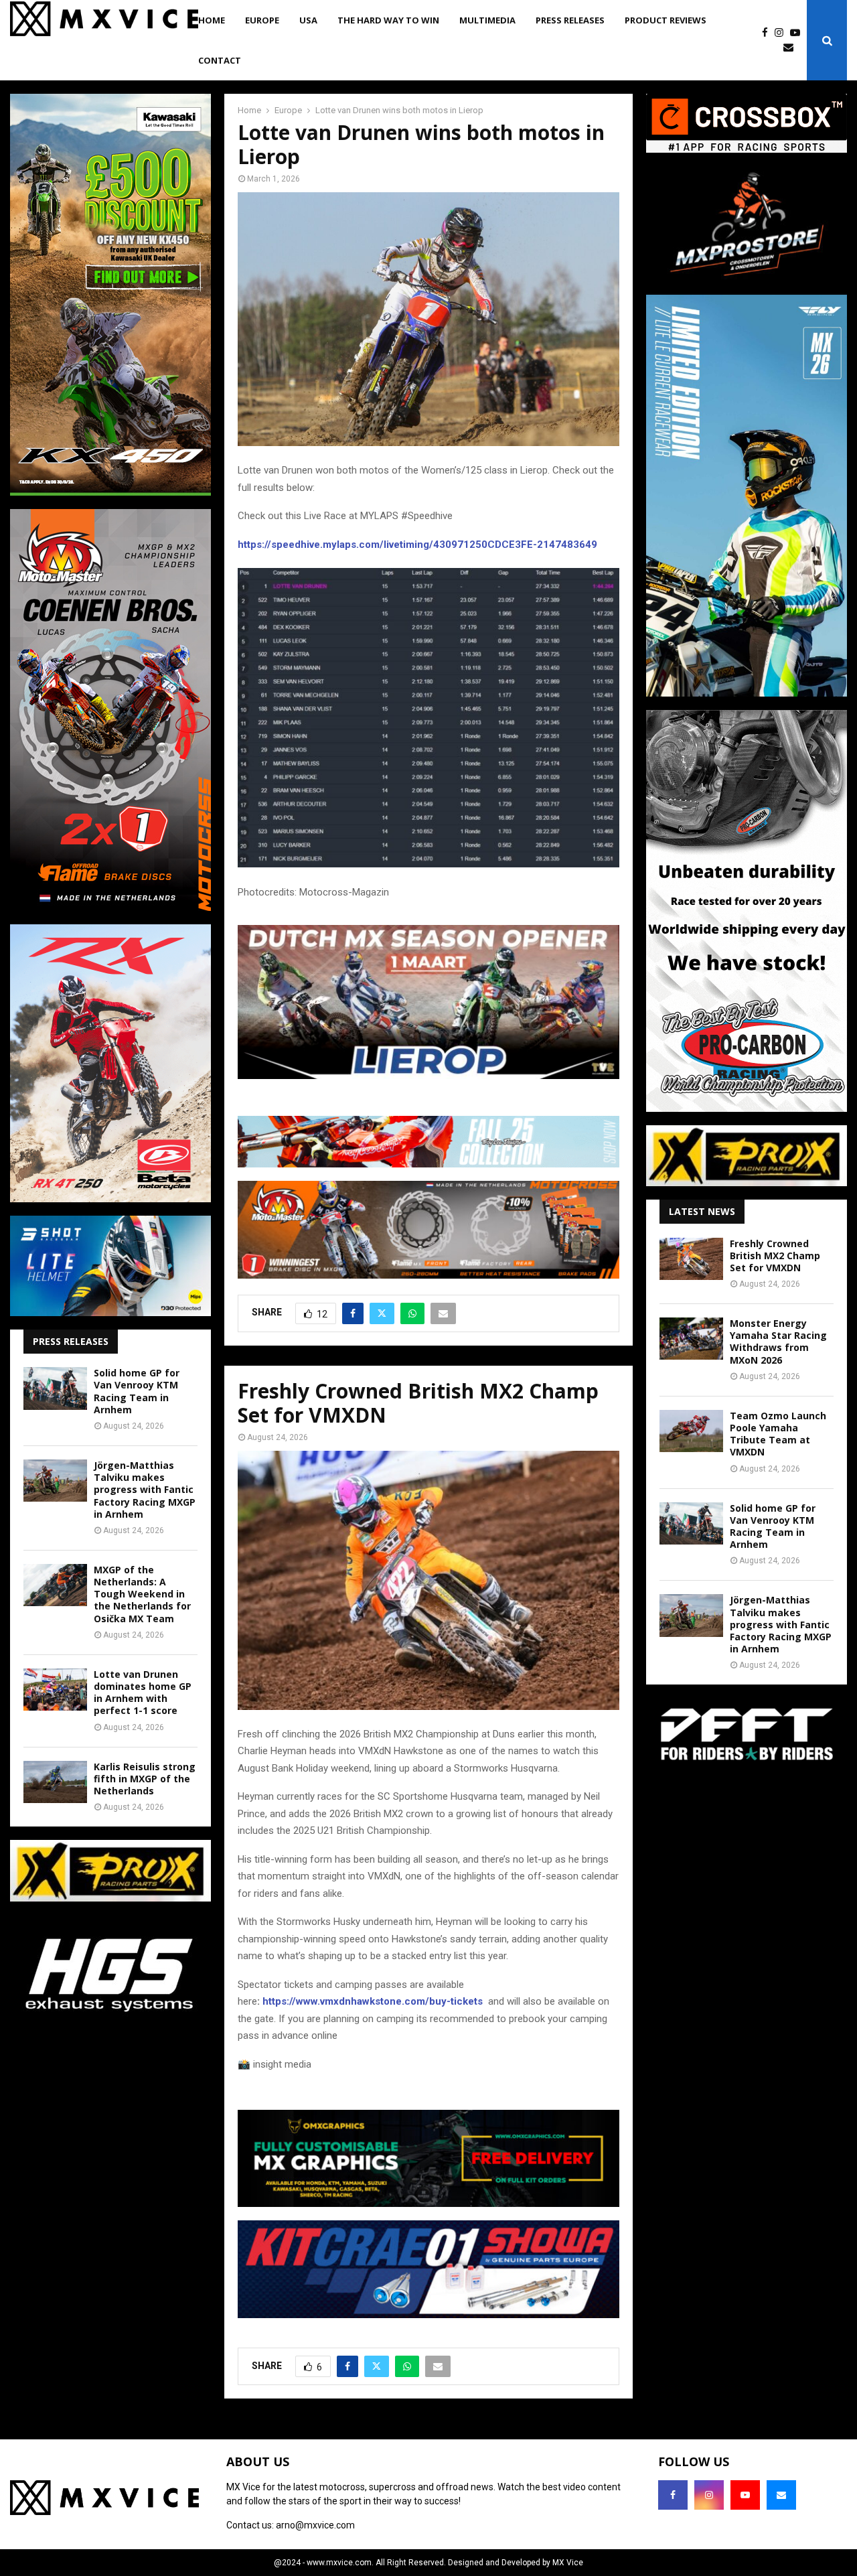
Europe (262, 20)
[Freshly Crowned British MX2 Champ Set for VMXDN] (691, 1259)
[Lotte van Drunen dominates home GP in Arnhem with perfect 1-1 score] (55, 1690)
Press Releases (570, 20)
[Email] (792, 48)
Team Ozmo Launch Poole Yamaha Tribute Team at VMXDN (778, 1434)
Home (212, 20)
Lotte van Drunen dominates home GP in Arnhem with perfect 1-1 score (143, 1693)
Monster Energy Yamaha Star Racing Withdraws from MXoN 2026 (778, 1342)
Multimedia (487, 20)
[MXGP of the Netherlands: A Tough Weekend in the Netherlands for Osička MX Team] (55, 1585)
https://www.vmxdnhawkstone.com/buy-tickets (373, 2001)
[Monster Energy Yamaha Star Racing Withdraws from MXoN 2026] (691, 1339)
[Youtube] (798, 33)
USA (308, 20)
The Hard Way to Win (388, 20)
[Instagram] (782, 33)
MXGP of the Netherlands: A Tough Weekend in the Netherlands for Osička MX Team (142, 1594)
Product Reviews (666, 20)
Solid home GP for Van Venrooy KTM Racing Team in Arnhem (137, 1391)
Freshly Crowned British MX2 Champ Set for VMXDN (775, 1256)
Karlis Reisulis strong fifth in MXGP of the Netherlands (145, 1779)
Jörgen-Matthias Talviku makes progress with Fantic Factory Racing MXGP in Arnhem (145, 1490)
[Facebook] (768, 33)
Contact (220, 60)
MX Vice (568, 2563)
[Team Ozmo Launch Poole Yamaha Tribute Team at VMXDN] (691, 1431)
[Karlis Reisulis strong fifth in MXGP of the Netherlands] (55, 1782)
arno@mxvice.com (315, 2525)
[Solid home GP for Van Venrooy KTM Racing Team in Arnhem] (55, 1388)
